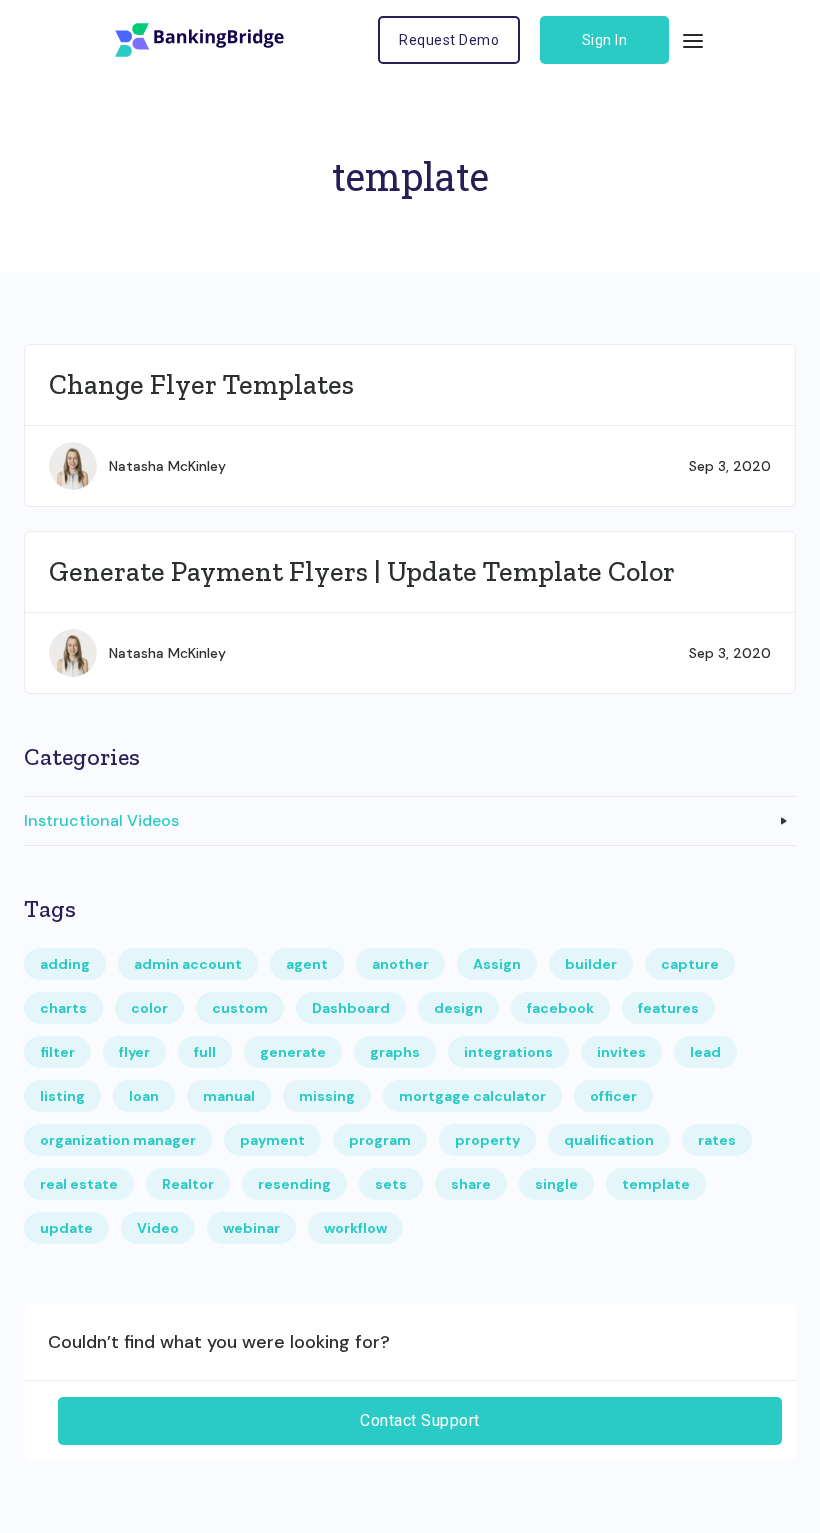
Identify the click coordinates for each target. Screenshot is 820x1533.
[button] (693, 40)
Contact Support (420, 1420)
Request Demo (449, 40)
